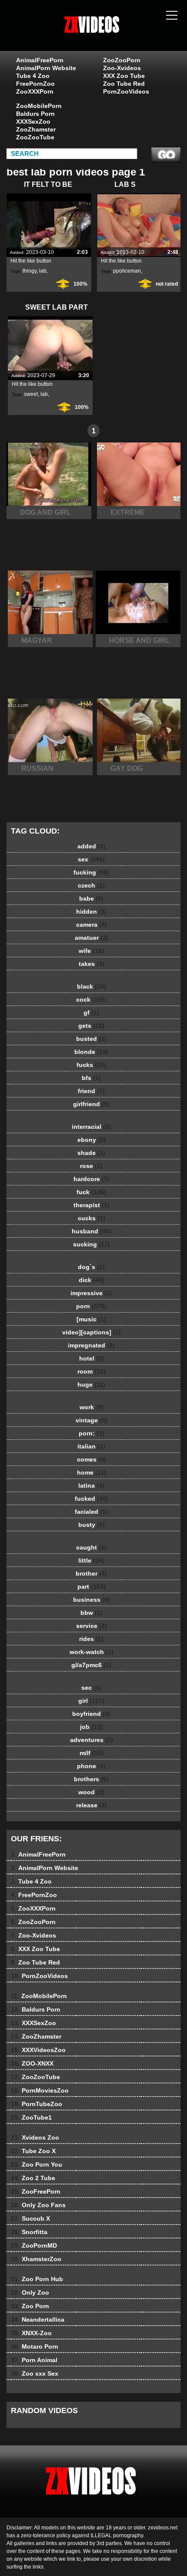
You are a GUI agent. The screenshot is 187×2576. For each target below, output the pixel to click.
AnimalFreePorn (40, 60)
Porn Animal (34, 2360)
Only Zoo (30, 2292)
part (92, 1587)
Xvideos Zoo (35, 2137)
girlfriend (91, 1104)
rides (91, 1639)
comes (92, 1459)
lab (43, 271)
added (92, 846)
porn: (92, 1433)
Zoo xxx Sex (35, 2373)
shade (91, 1153)
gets (91, 1026)
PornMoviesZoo (40, 2090)
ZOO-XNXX (32, 2063)
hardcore (92, 1179)
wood (91, 1792)
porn (91, 1306)
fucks (91, 1065)
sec (91, 1688)
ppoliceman (127, 271)
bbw (92, 1613)
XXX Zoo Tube (124, 76)
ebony (92, 1140)
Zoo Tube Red (124, 84)
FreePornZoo (35, 84)
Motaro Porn (35, 2346)
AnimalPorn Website (46, 68)
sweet (31, 394)
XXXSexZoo (33, 122)
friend (91, 1091)
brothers (91, 1779)
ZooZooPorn (122, 60)
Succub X (30, 2218)
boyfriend (91, 1714)
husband (92, 1231)
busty (92, 1525)
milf (92, 1753)
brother (91, 1573)
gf (91, 1013)
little (91, 1560)
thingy (30, 271)
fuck (91, 1192)
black (92, 986)
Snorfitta (29, 2232)
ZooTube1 (31, 2117)
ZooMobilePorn (39, 106)
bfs (91, 1078)
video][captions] (92, 1332)
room (92, 1371)
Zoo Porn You (37, 2164)
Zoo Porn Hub (37, 2279)
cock (92, 999)
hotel (92, 1358)
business (92, 1600)
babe (91, 898)
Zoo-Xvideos (122, 68)
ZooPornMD (34, 2245)
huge (91, 1384)
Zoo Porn (30, 2306)
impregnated (91, 1345)
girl (91, 1701)
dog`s (91, 1267)
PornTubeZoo (37, 2104)
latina (91, 1486)
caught (91, 1547)
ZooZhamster (36, 129)
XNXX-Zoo (31, 2333)
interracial (91, 1127)
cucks (92, 1218)
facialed (91, 1512)
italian (91, 1446)
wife (91, 951)
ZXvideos (115, 34)
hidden (91, 912)
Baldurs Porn (35, 114)
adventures (92, 1740)
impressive (91, 1293)
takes (92, 964)
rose (91, 1166)
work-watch (92, 1652)
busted (91, 1039)
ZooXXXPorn (35, 91)
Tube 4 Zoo (33, 76)
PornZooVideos (126, 91)
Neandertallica (38, 2319)
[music (91, 1319)
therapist (92, 1205)
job (91, 1727)
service (92, 1626)
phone (91, 1766)
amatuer (92, 938)
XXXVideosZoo (38, 2050)
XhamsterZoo (36, 2259)
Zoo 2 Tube (33, 2178)
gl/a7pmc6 (91, 1665)
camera (92, 925)
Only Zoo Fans (38, 2205)
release (92, 1805)
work (92, 1407)
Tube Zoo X (33, 2151)
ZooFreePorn (36, 2191)
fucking (91, 872)
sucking (92, 1244)
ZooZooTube (35, 137)
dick (92, 1280)
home (92, 1472)
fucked (92, 1499)
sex (91, 859)
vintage (92, 1420)
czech (91, 885)
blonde (91, 1052)
